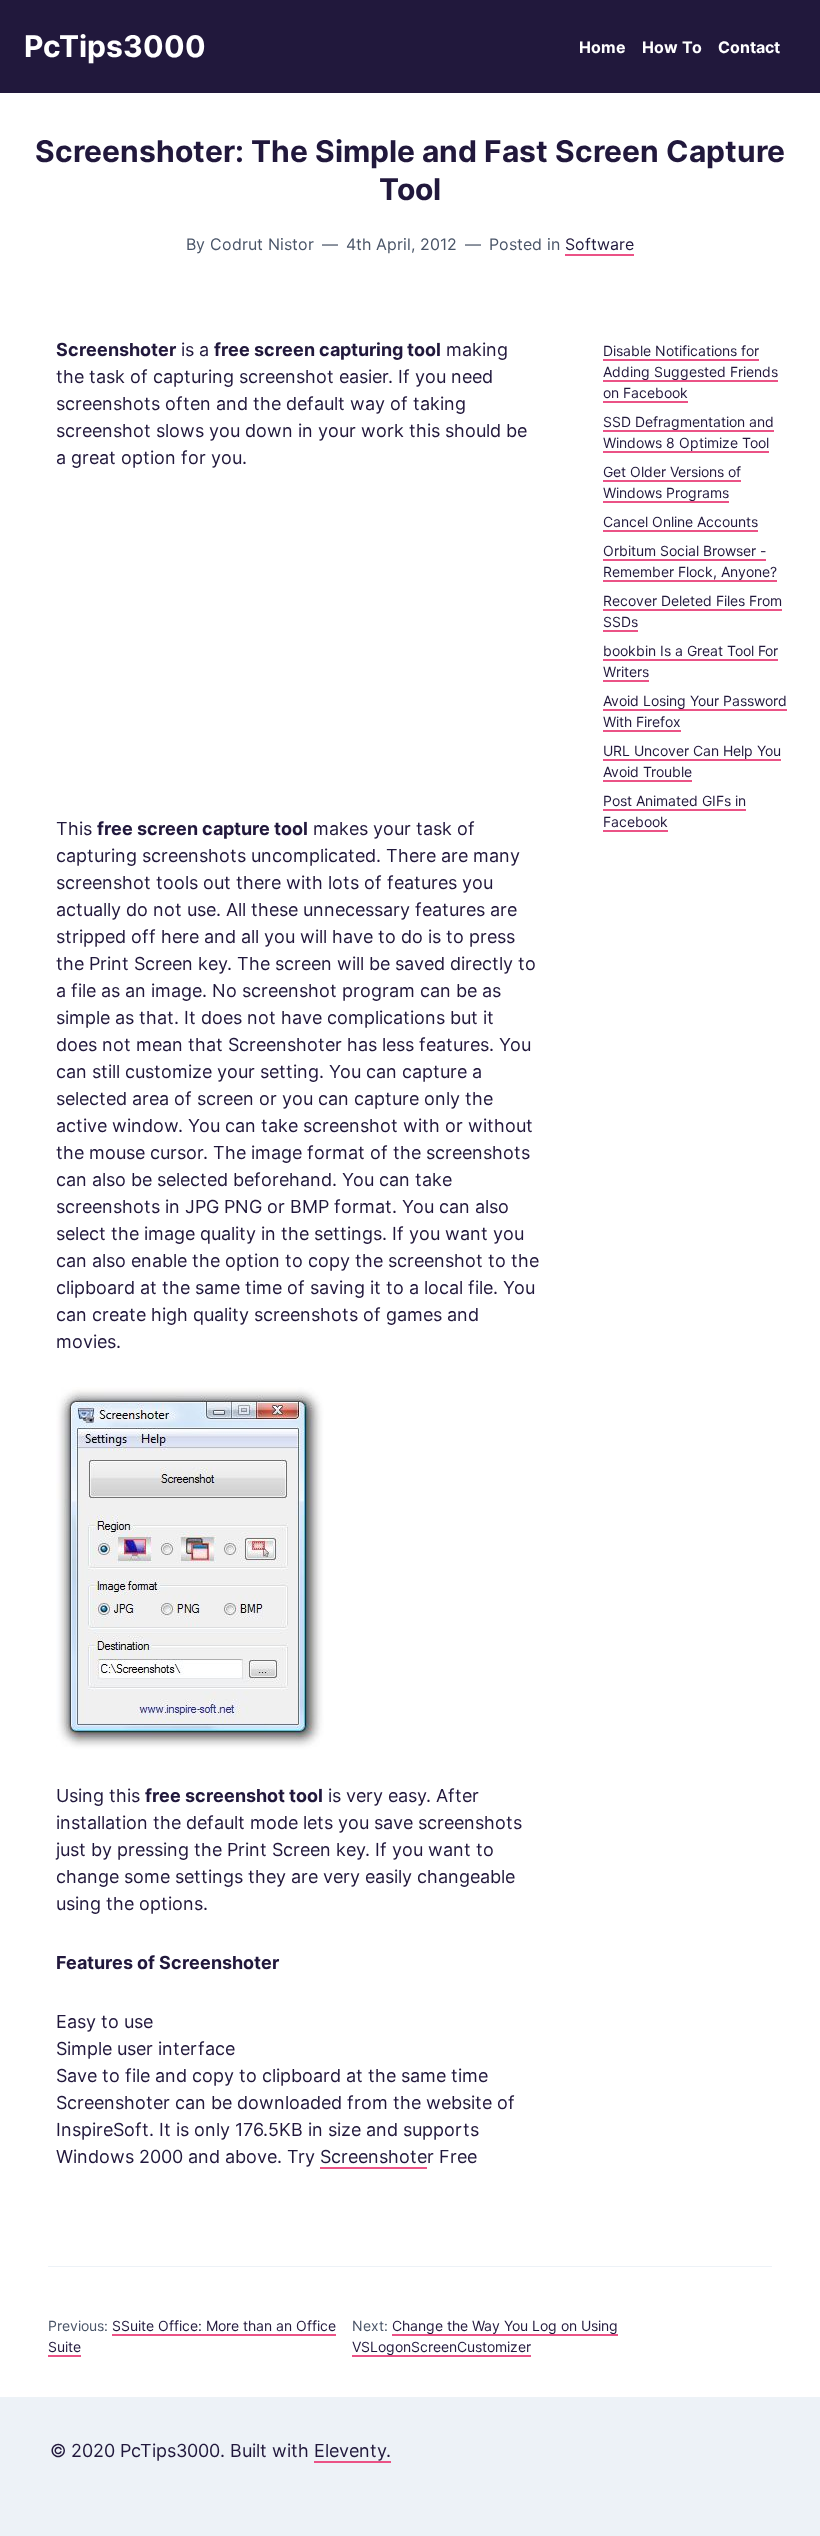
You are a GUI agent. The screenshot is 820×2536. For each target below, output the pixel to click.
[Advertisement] (297, 643)
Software (599, 244)
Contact (749, 47)
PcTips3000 (115, 46)
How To (672, 47)
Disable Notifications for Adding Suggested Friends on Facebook (690, 371)
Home (602, 47)
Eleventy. (352, 2450)
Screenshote (373, 2156)
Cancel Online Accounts (680, 521)
